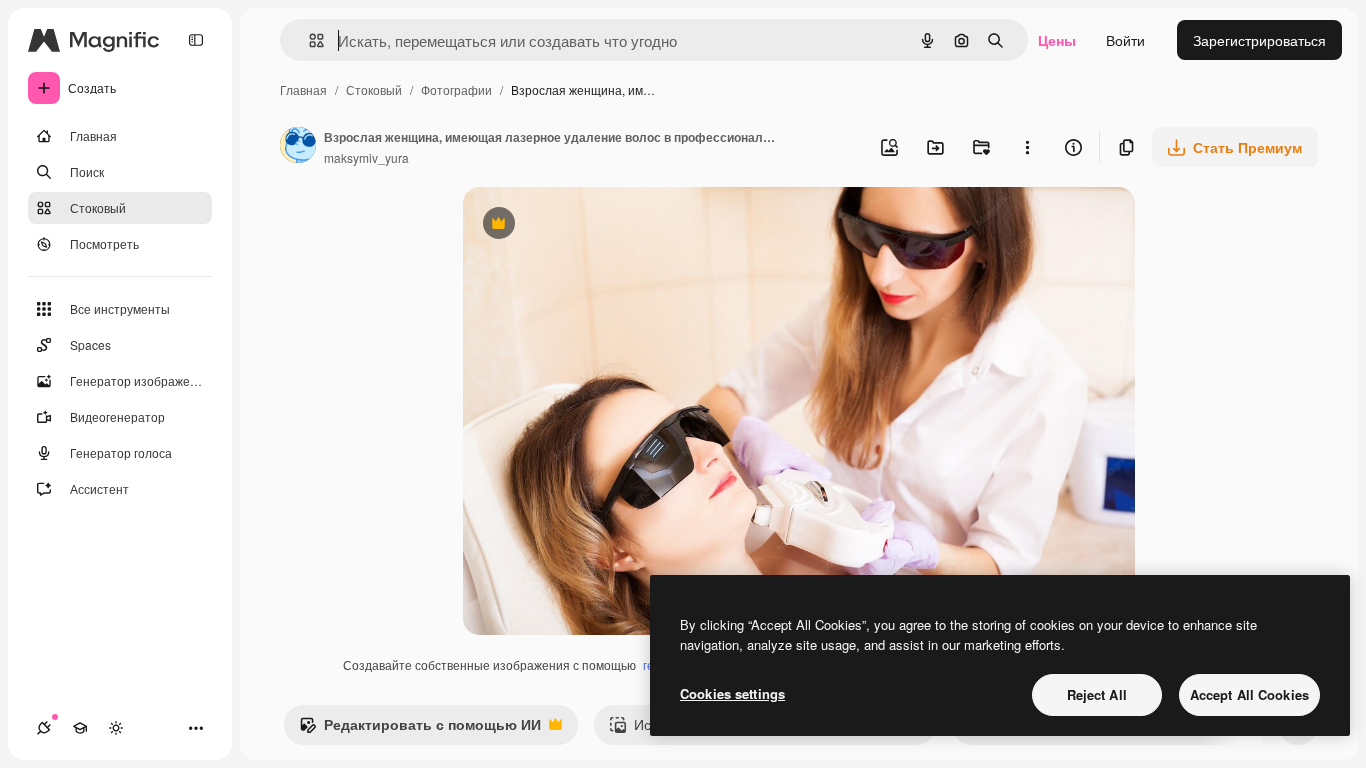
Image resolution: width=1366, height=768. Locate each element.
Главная (303, 89)
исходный (597, 225)
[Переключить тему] (116, 728)
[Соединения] (44, 728)
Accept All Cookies (1249, 694)
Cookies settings (732, 693)
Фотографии (456, 89)
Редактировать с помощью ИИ (420, 729)
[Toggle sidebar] (196, 40)
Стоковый (374, 89)
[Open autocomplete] (308, 40)
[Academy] (80, 728)
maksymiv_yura (366, 157)
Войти (1125, 40)
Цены (1057, 40)
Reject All (1097, 694)
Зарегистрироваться (1259, 40)
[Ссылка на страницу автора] (298, 147)
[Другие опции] (1027, 147)
